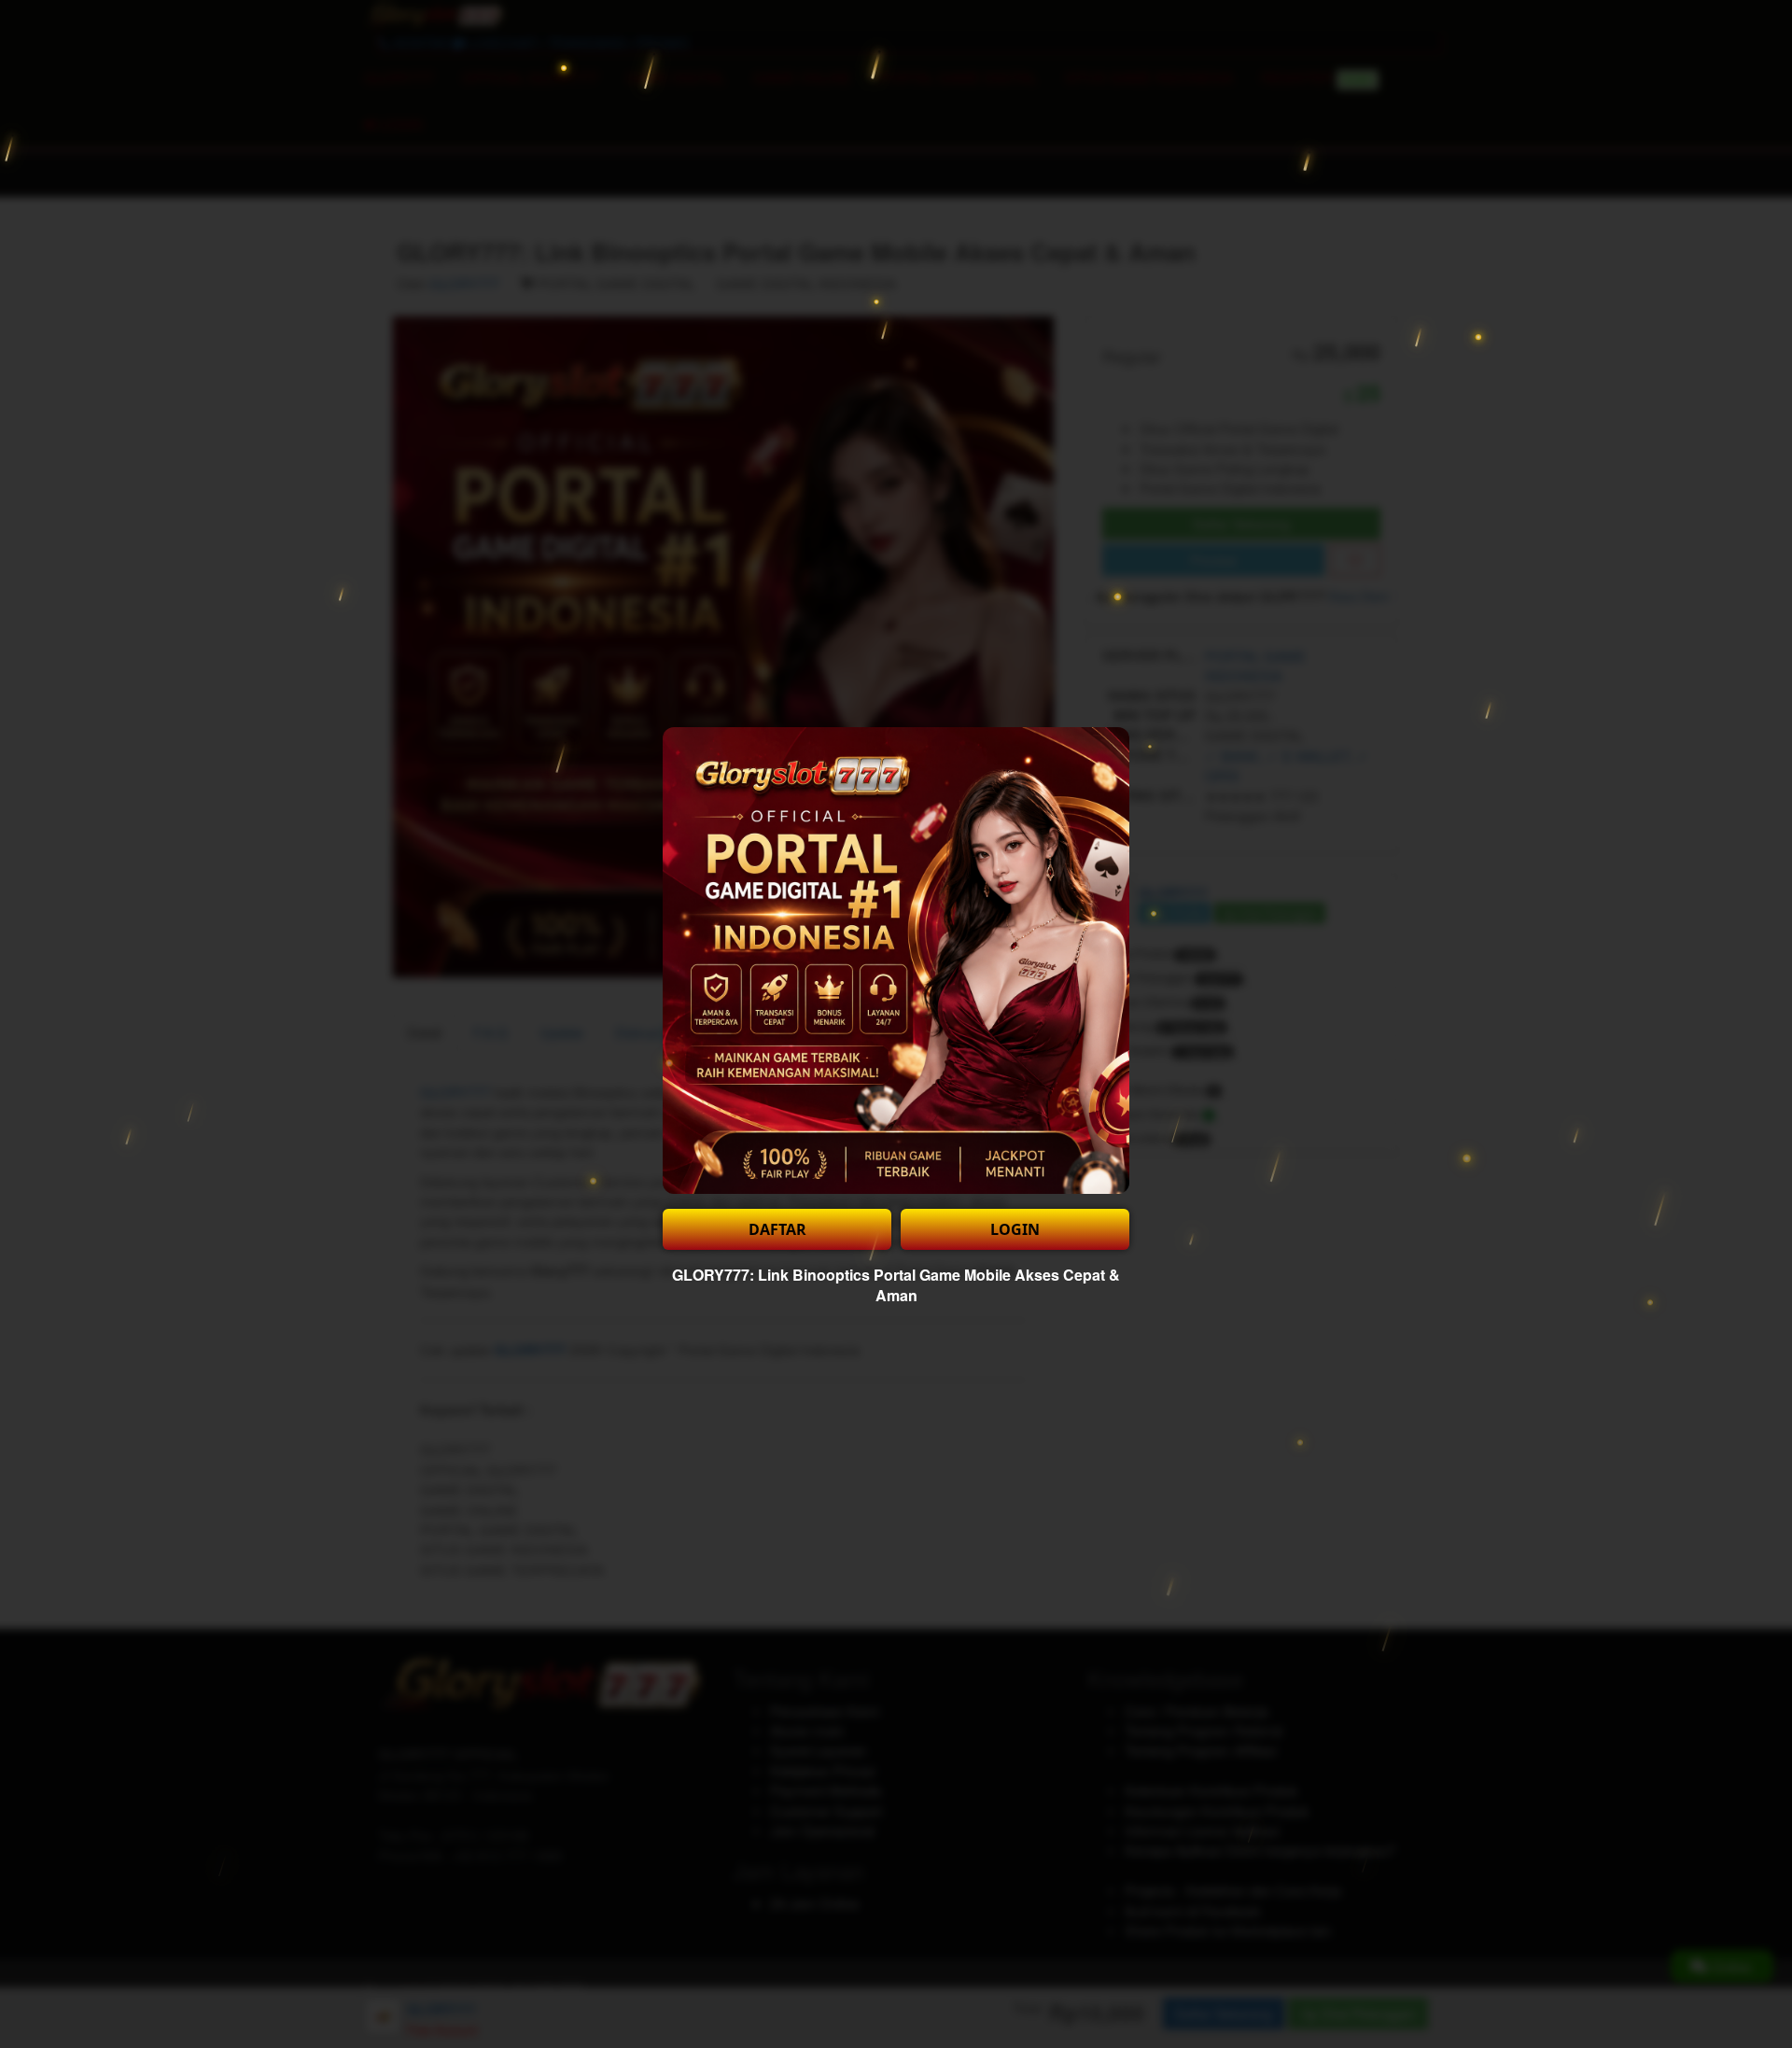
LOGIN (1015, 1229)
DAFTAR (777, 1229)
